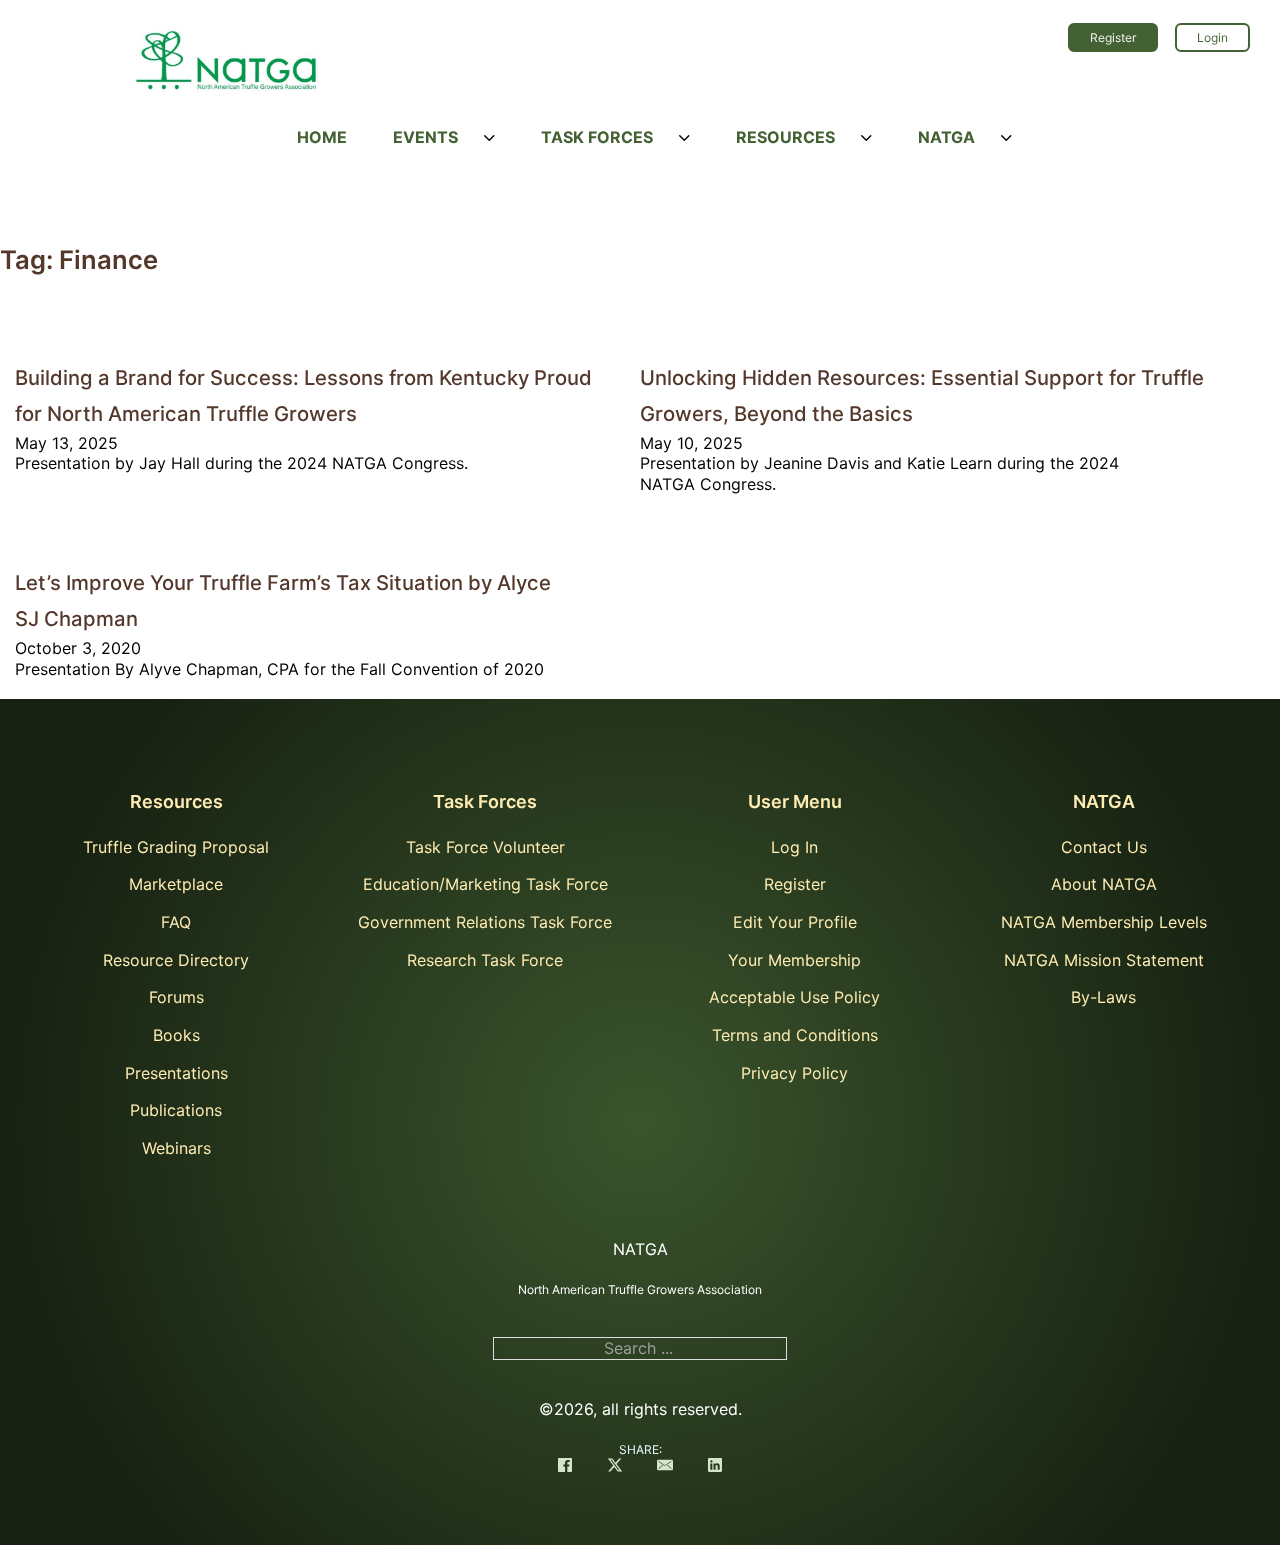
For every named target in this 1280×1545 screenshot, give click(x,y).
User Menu (795, 801)
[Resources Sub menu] (866, 138)
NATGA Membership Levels (1104, 922)
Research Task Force (485, 960)
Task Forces (597, 137)
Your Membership (794, 960)
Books (176, 1035)
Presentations (176, 1073)
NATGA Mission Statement (1104, 960)
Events (425, 137)
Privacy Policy (794, 1073)
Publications (176, 1110)
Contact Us (1104, 847)
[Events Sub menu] (489, 138)
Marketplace (176, 884)
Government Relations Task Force (485, 922)
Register (1113, 37)
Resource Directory (176, 960)
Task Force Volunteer (485, 847)
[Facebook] (565, 1467)
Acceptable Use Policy (794, 997)
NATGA (946, 137)
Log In (794, 847)
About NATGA (1104, 884)
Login (1212, 37)
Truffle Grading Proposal (176, 847)
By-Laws (1103, 997)
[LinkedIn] (715, 1467)
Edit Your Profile (795, 922)
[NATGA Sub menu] (1006, 138)
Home (322, 137)
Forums (176, 997)
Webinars (176, 1148)
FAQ (176, 922)
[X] (615, 1467)
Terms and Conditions (795, 1035)
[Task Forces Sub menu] (684, 138)
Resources (785, 137)
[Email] (665, 1467)
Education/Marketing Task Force (485, 884)
